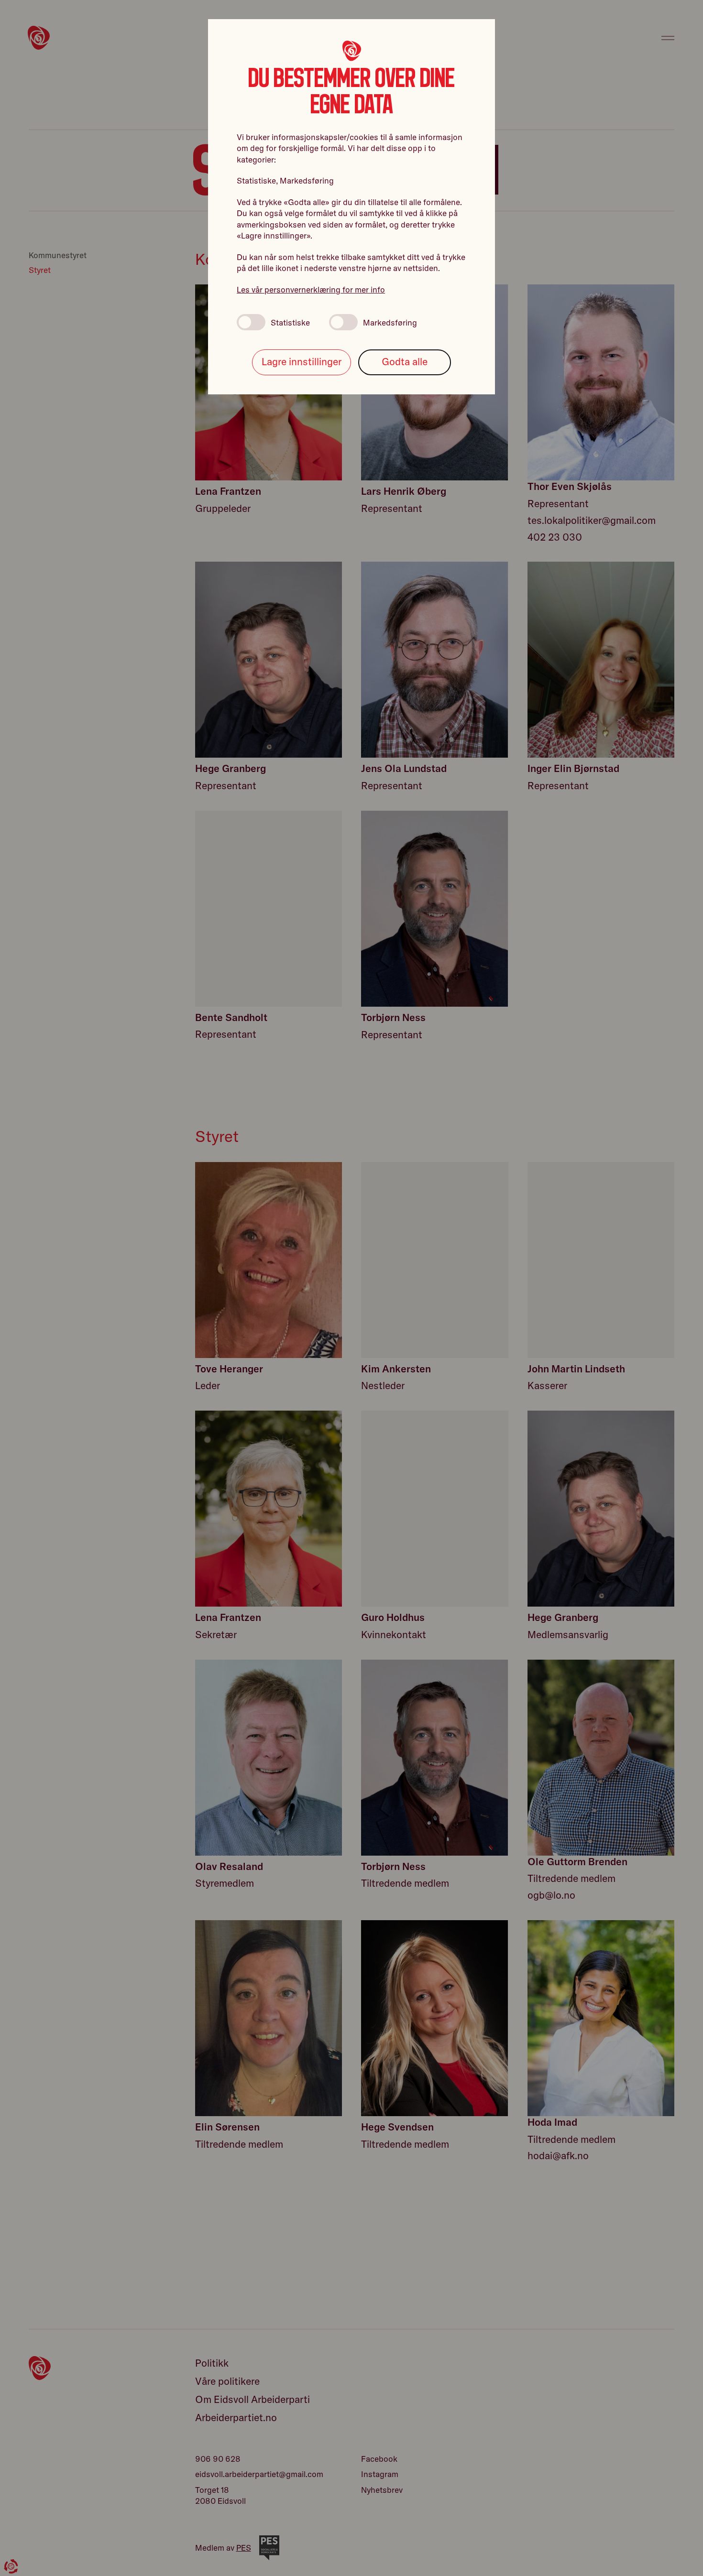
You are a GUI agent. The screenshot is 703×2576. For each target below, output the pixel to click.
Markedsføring (390, 322)
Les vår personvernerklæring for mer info (311, 289)
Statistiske (290, 322)
